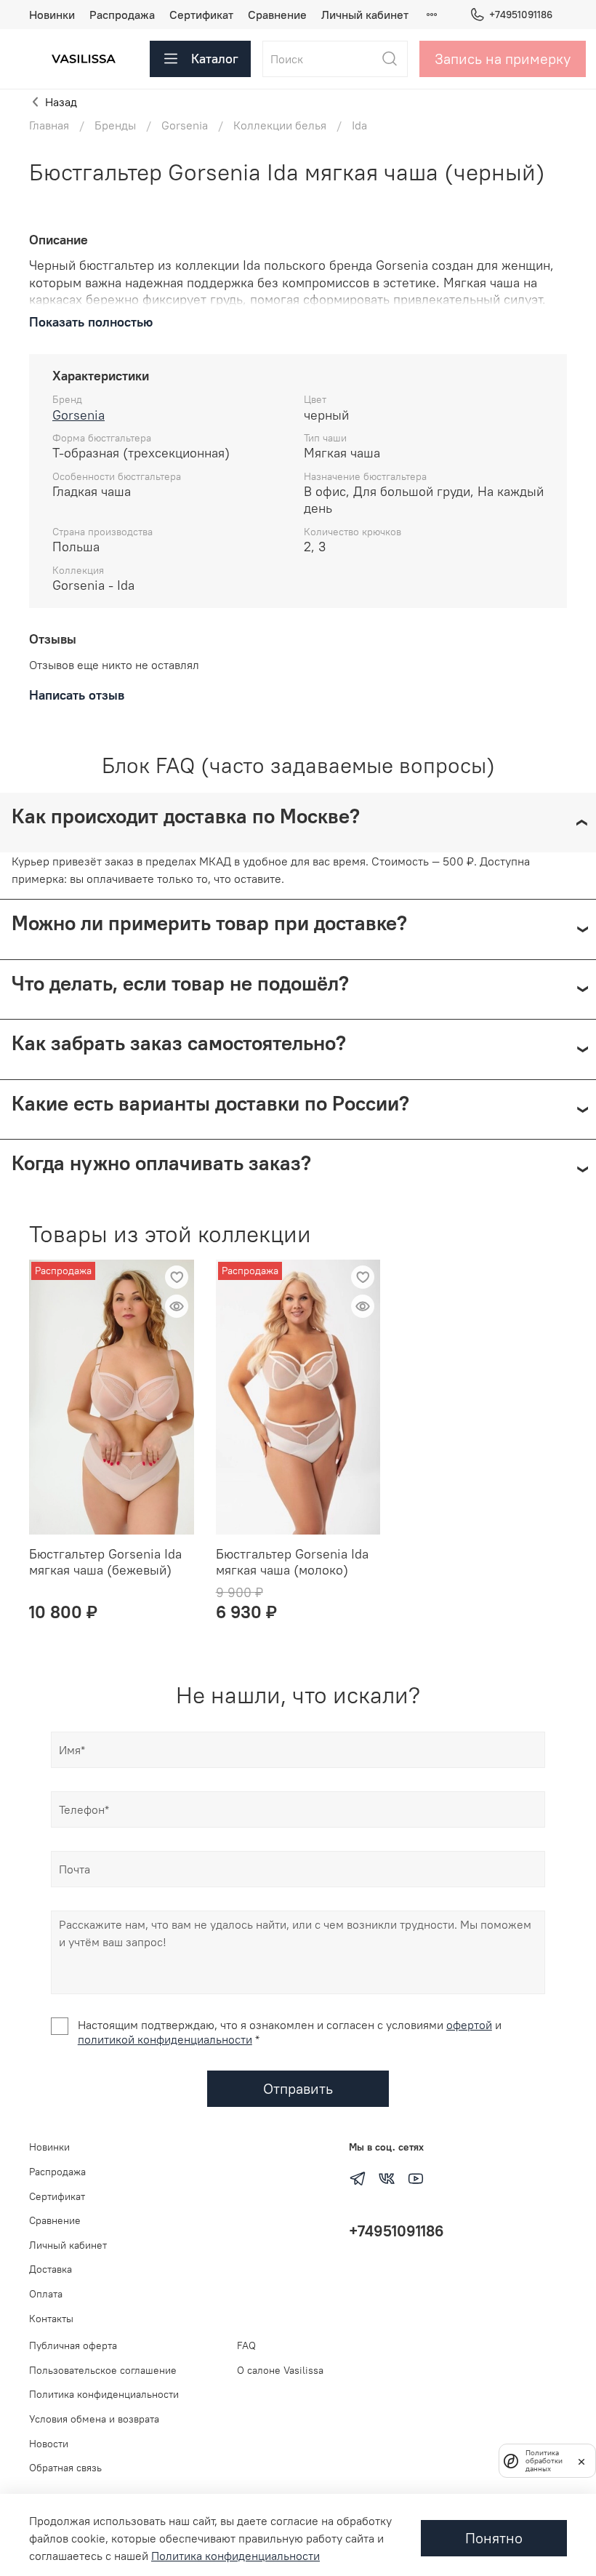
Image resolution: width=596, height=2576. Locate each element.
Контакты (51, 2319)
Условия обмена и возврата (94, 2419)
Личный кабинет (365, 15)
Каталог (215, 59)
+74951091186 (521, 15)
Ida (359, 125)
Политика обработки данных (544, 2461)
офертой (469, 2025)
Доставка (51, 2269)
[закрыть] (581, 2460)
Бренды (115, 125)
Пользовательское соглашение (103, 2370)
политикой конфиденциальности (165, 2039)
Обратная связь (65, 2468)
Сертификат (201, 15)
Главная (49, 125)
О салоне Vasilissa (280, 2370)
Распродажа (122, 15)
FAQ (246, 2345)
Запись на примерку (503, 59)
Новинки (52, 15)
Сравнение (277, 15)
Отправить (298, 2088)
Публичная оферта (73, 2345)
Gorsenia (185, 125)
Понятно (494, 2538)
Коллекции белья (280, 125)
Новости (49, 2444)
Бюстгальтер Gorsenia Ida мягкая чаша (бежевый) (105, 1562)
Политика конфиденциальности (104, 2394)
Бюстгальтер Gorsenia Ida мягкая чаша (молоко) (292, 1562)
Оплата (46, 2294)
